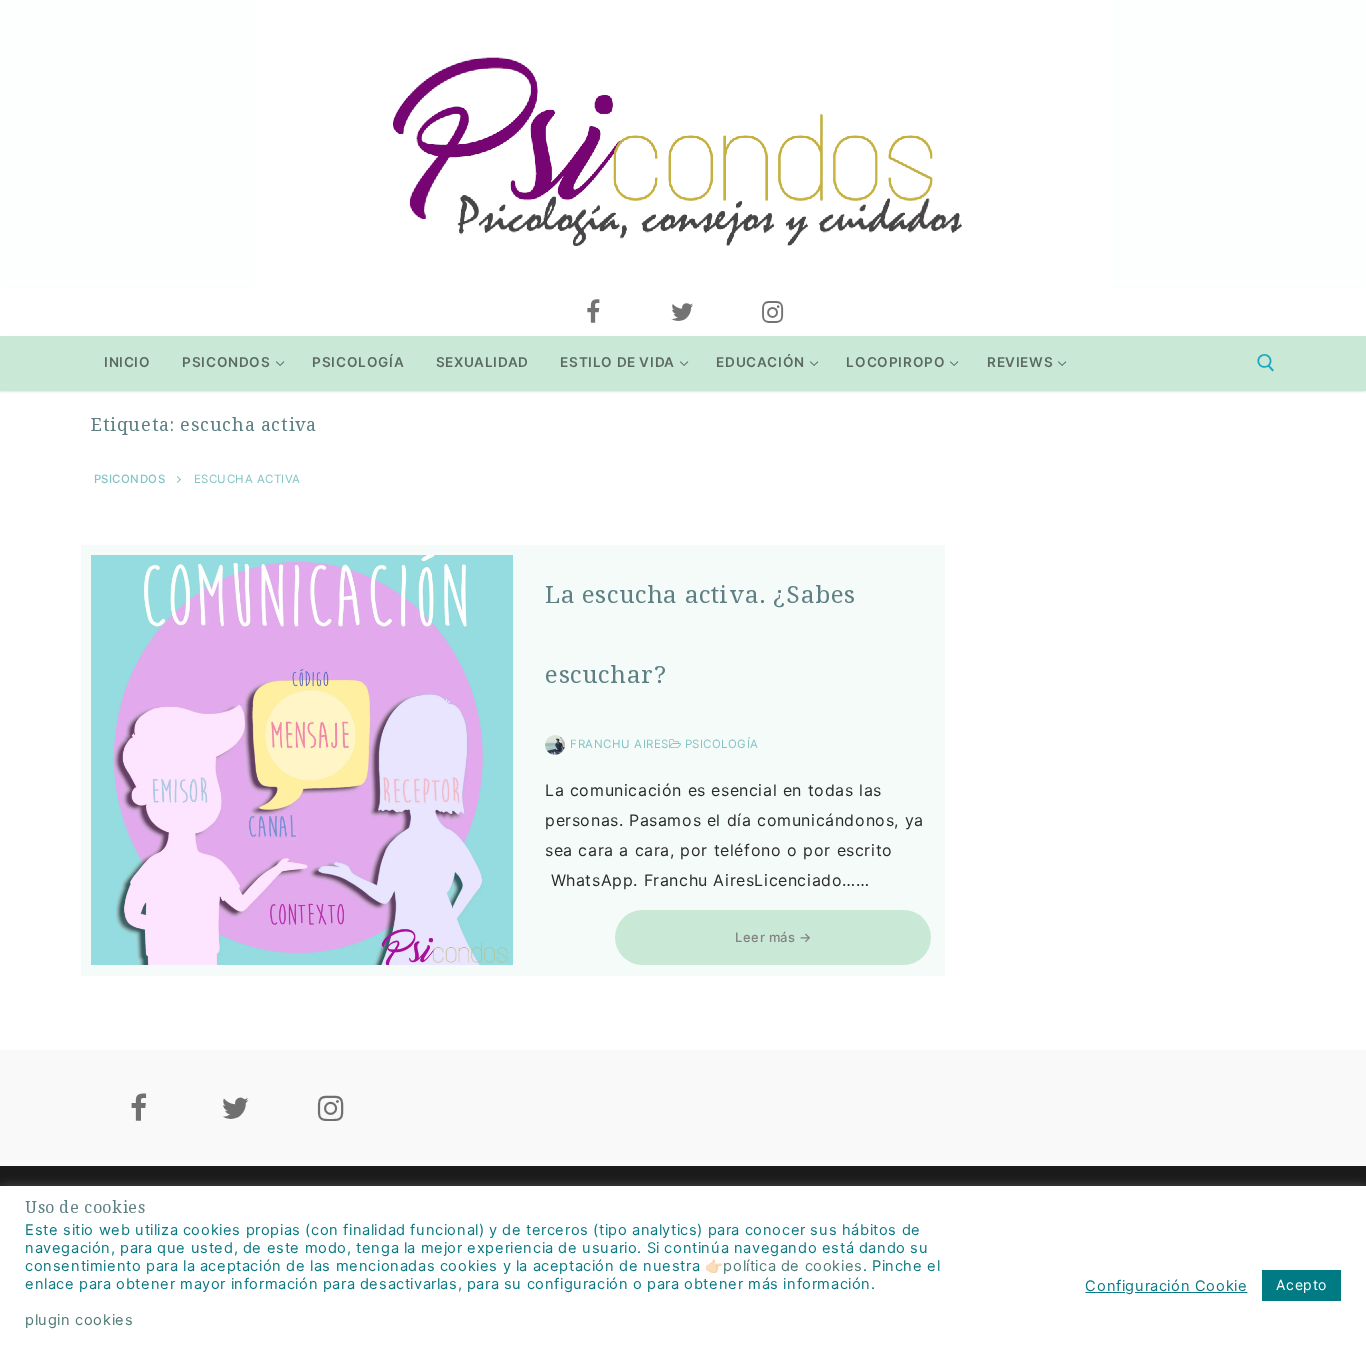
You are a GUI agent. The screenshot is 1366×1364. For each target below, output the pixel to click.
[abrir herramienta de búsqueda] (1266, 363)
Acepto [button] (1301, 1284)
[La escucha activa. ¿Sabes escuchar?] (302, 760)
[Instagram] (773, 312)
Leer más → (773, 937)
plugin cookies (79, 1320)
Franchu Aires (619, 744)
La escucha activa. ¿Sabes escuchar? (700, 635)
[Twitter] (683, 312)
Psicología (720, 744)
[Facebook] (593, 312)
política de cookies (792, 1266)
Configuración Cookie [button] (1166, 1286)
